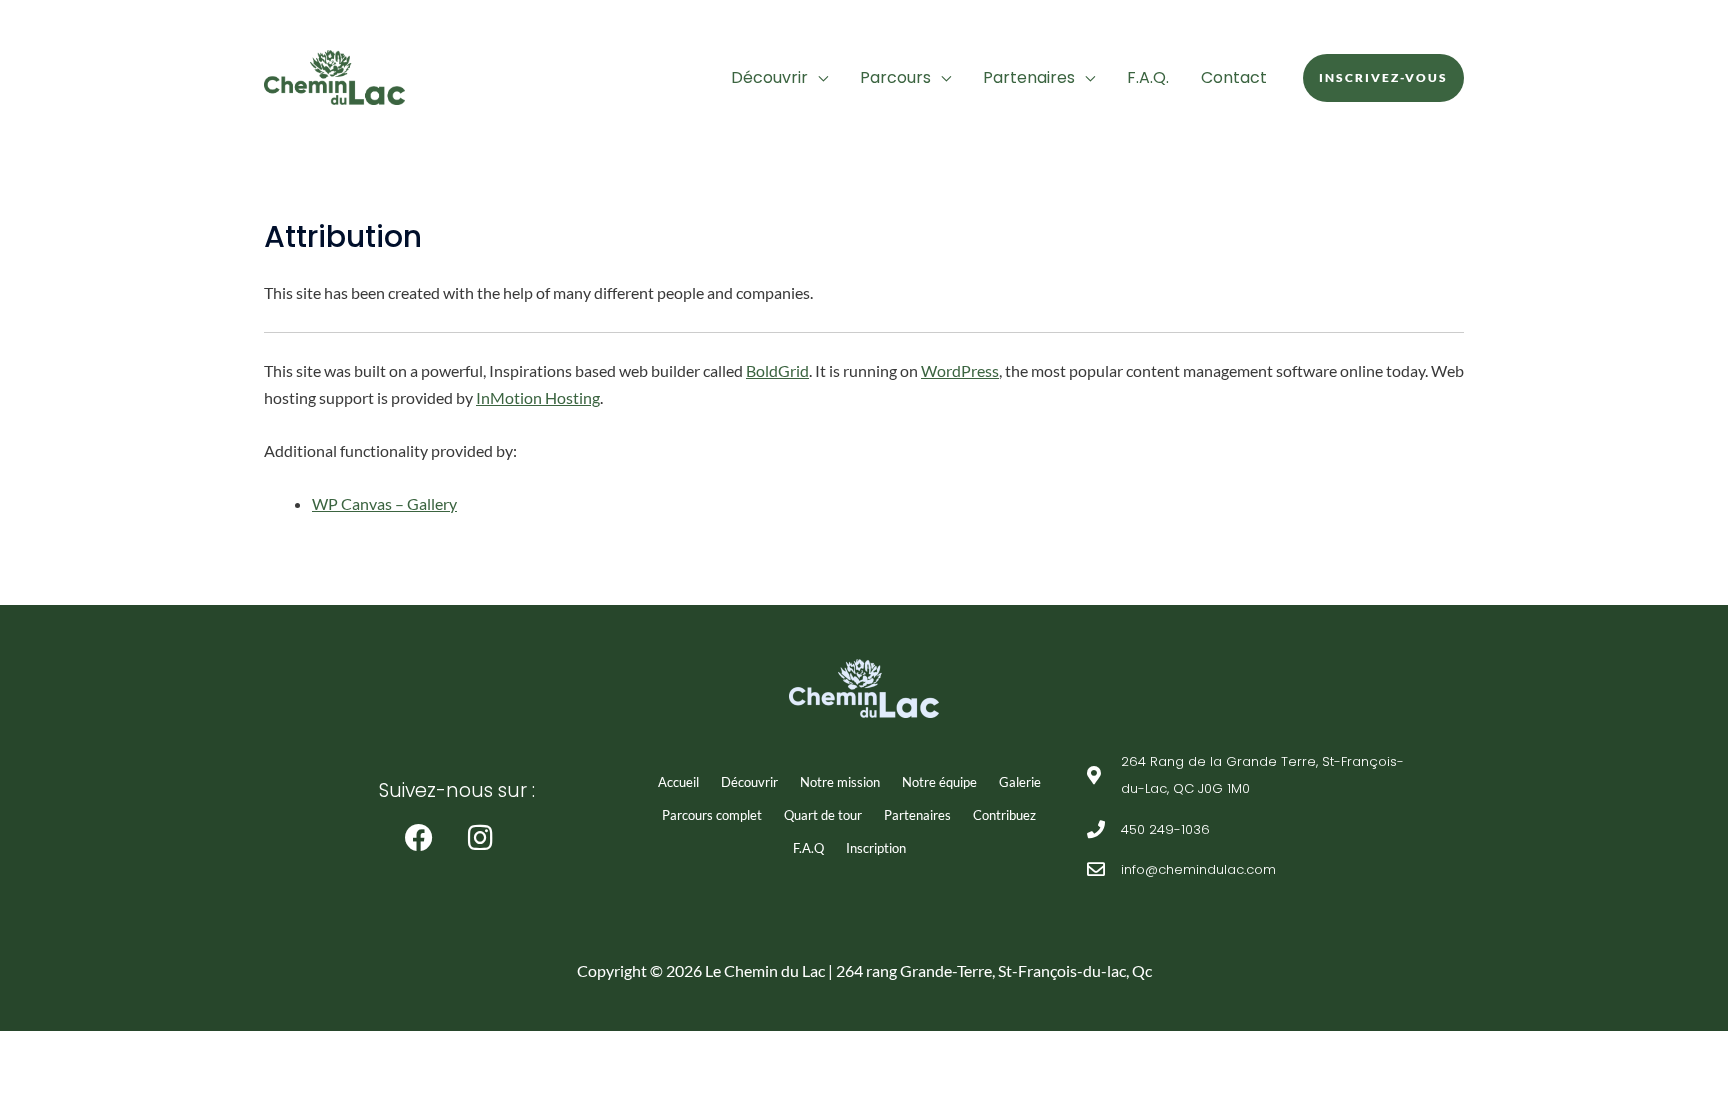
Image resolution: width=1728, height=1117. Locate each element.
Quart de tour (823, 815)
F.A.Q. (1148, 77)
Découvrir (769, 77)
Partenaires (1029, 77)
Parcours (895, 77)
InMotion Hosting (538, 397)
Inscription (876, 848)
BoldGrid (777, 370)
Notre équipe (939, 782)
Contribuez (1004, 815)
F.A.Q (808, 848)
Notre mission (840, 782)
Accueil (678, 782)
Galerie (1020, 782)
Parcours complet (712, 815)
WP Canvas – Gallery (384, 503)
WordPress (960, 370)
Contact (1234, 77)
